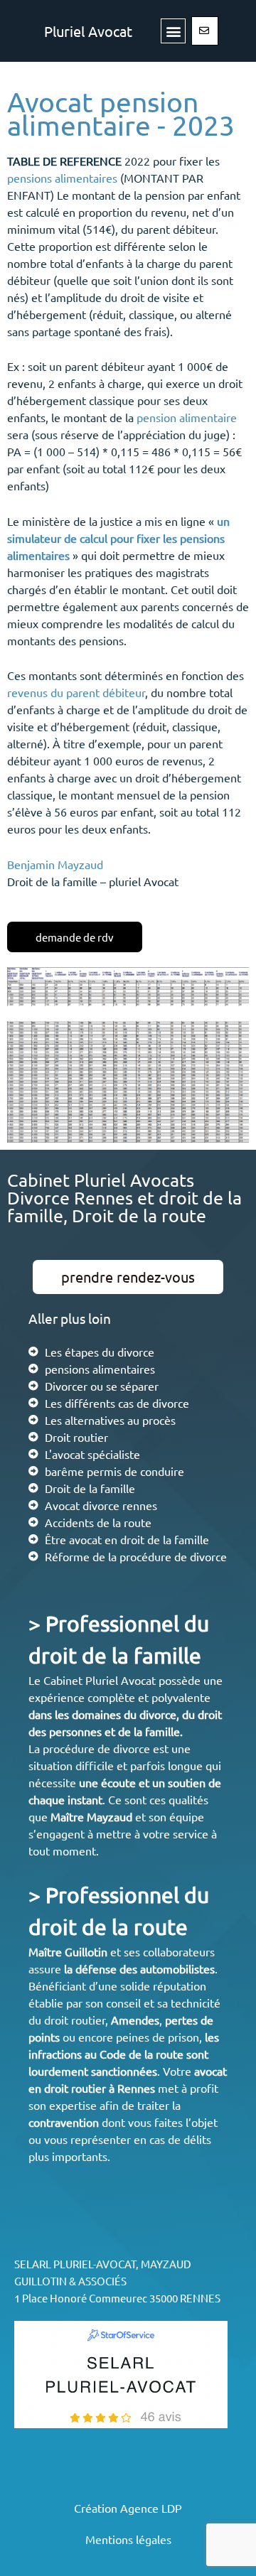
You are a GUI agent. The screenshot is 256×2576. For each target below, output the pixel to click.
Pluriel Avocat (88, 31)
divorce (158, 1714)
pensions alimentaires (62, 178)
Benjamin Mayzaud (55, 864)
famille (162, 1731)
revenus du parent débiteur (76, 692)
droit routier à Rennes (100, 2088)
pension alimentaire (187, 417)
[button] (173, 31)
